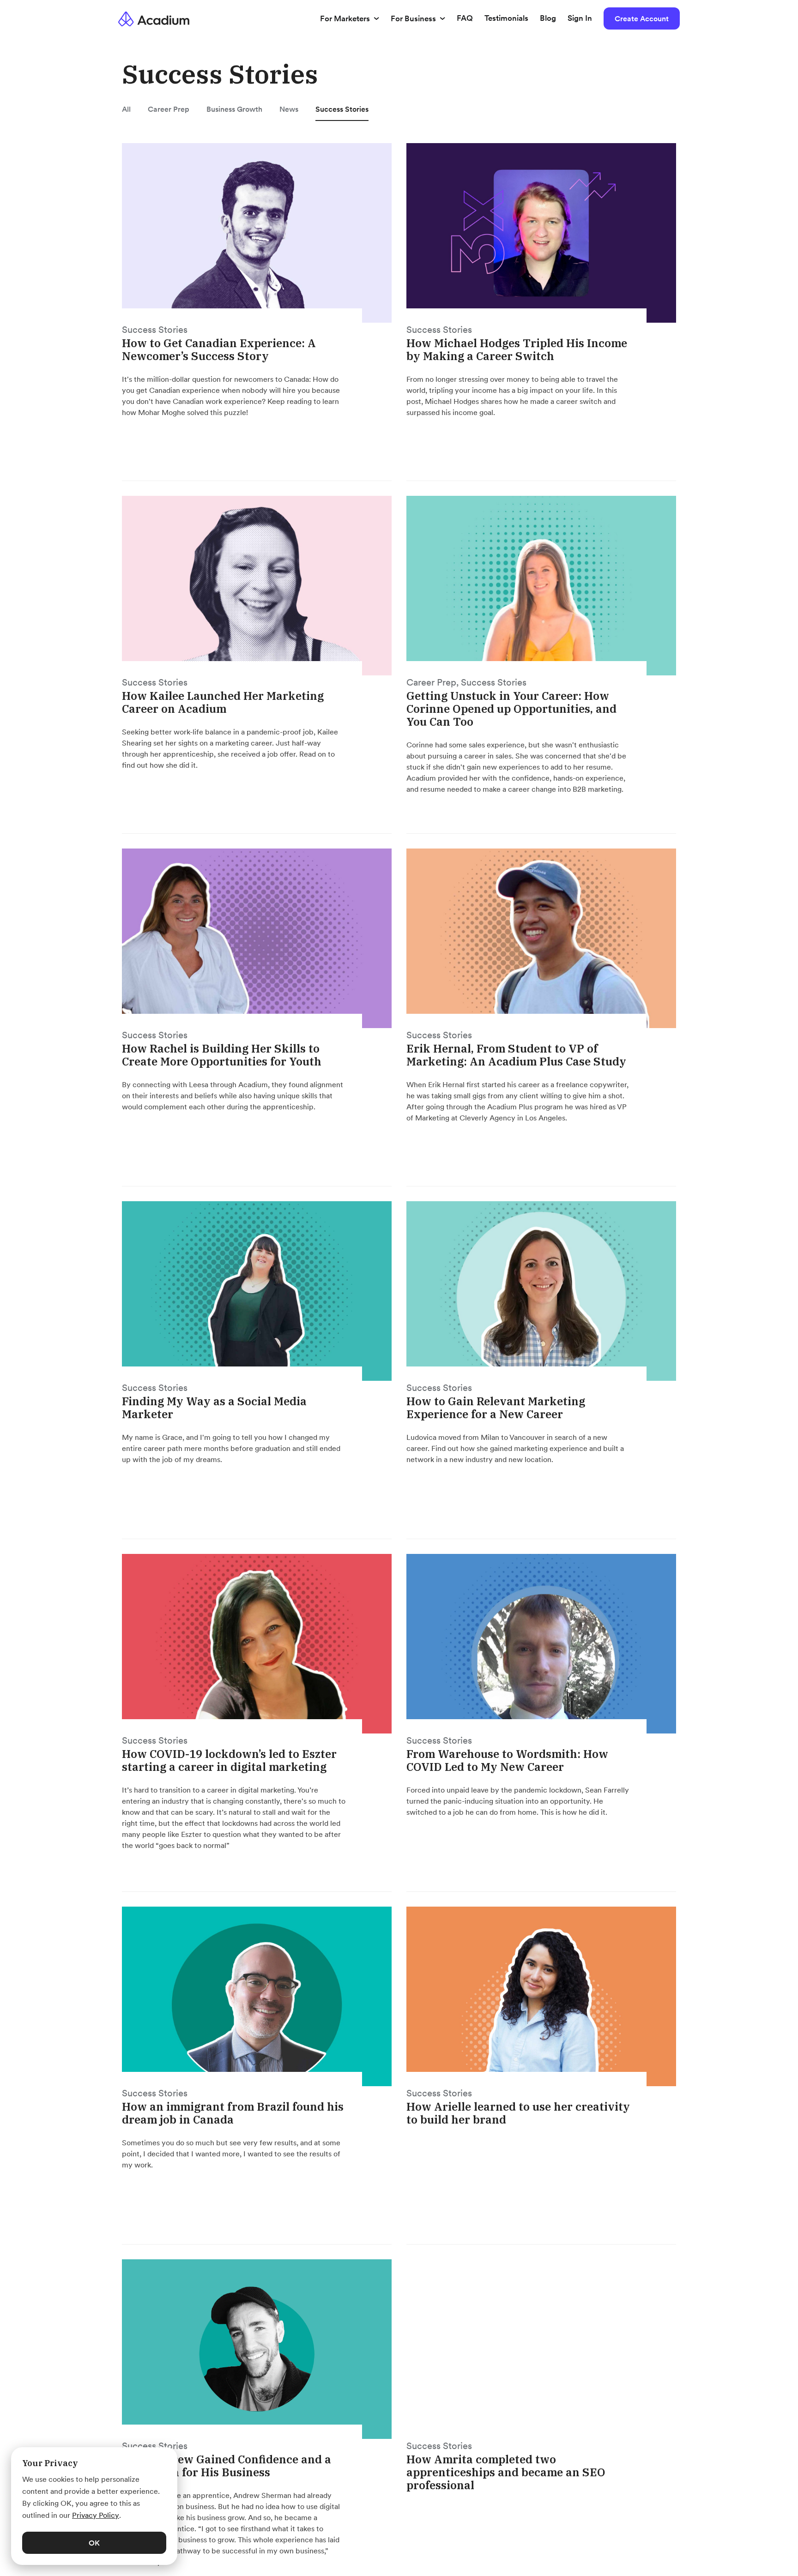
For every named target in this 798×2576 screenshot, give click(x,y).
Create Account (642, 18)
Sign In (580, 18)
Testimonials (506, 18)
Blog (548, 18)
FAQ (465, 18)
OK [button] (94, 2543)
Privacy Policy (96, 2515)
